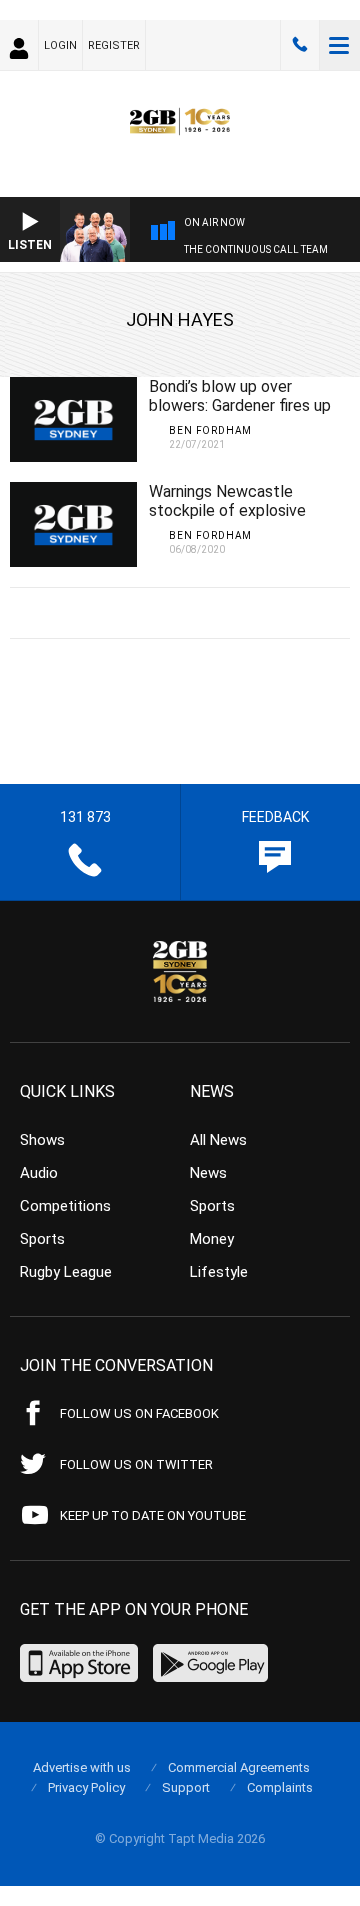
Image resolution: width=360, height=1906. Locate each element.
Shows (42, 1140)
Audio (39, 1173)
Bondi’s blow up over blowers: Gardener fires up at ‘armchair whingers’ (240, 405)
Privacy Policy (86, 1787)
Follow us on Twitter (136, 1464)
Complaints (280, 1787)
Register (114, 45)
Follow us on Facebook (139, 1413)
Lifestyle (219, 1272)
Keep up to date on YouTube (153, 1515)
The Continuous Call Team (256, 249)
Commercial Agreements (239, 1767)
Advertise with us (82, 1767)
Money (212, 1239)
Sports (42, 1239)
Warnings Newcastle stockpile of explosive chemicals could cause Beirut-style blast (229, 520)
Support (186, 1787)
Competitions (65, 1206)
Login (60, 45)
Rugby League (66, 1272)
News (208, 1173)
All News (218, 1140)
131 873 (300, 45)
